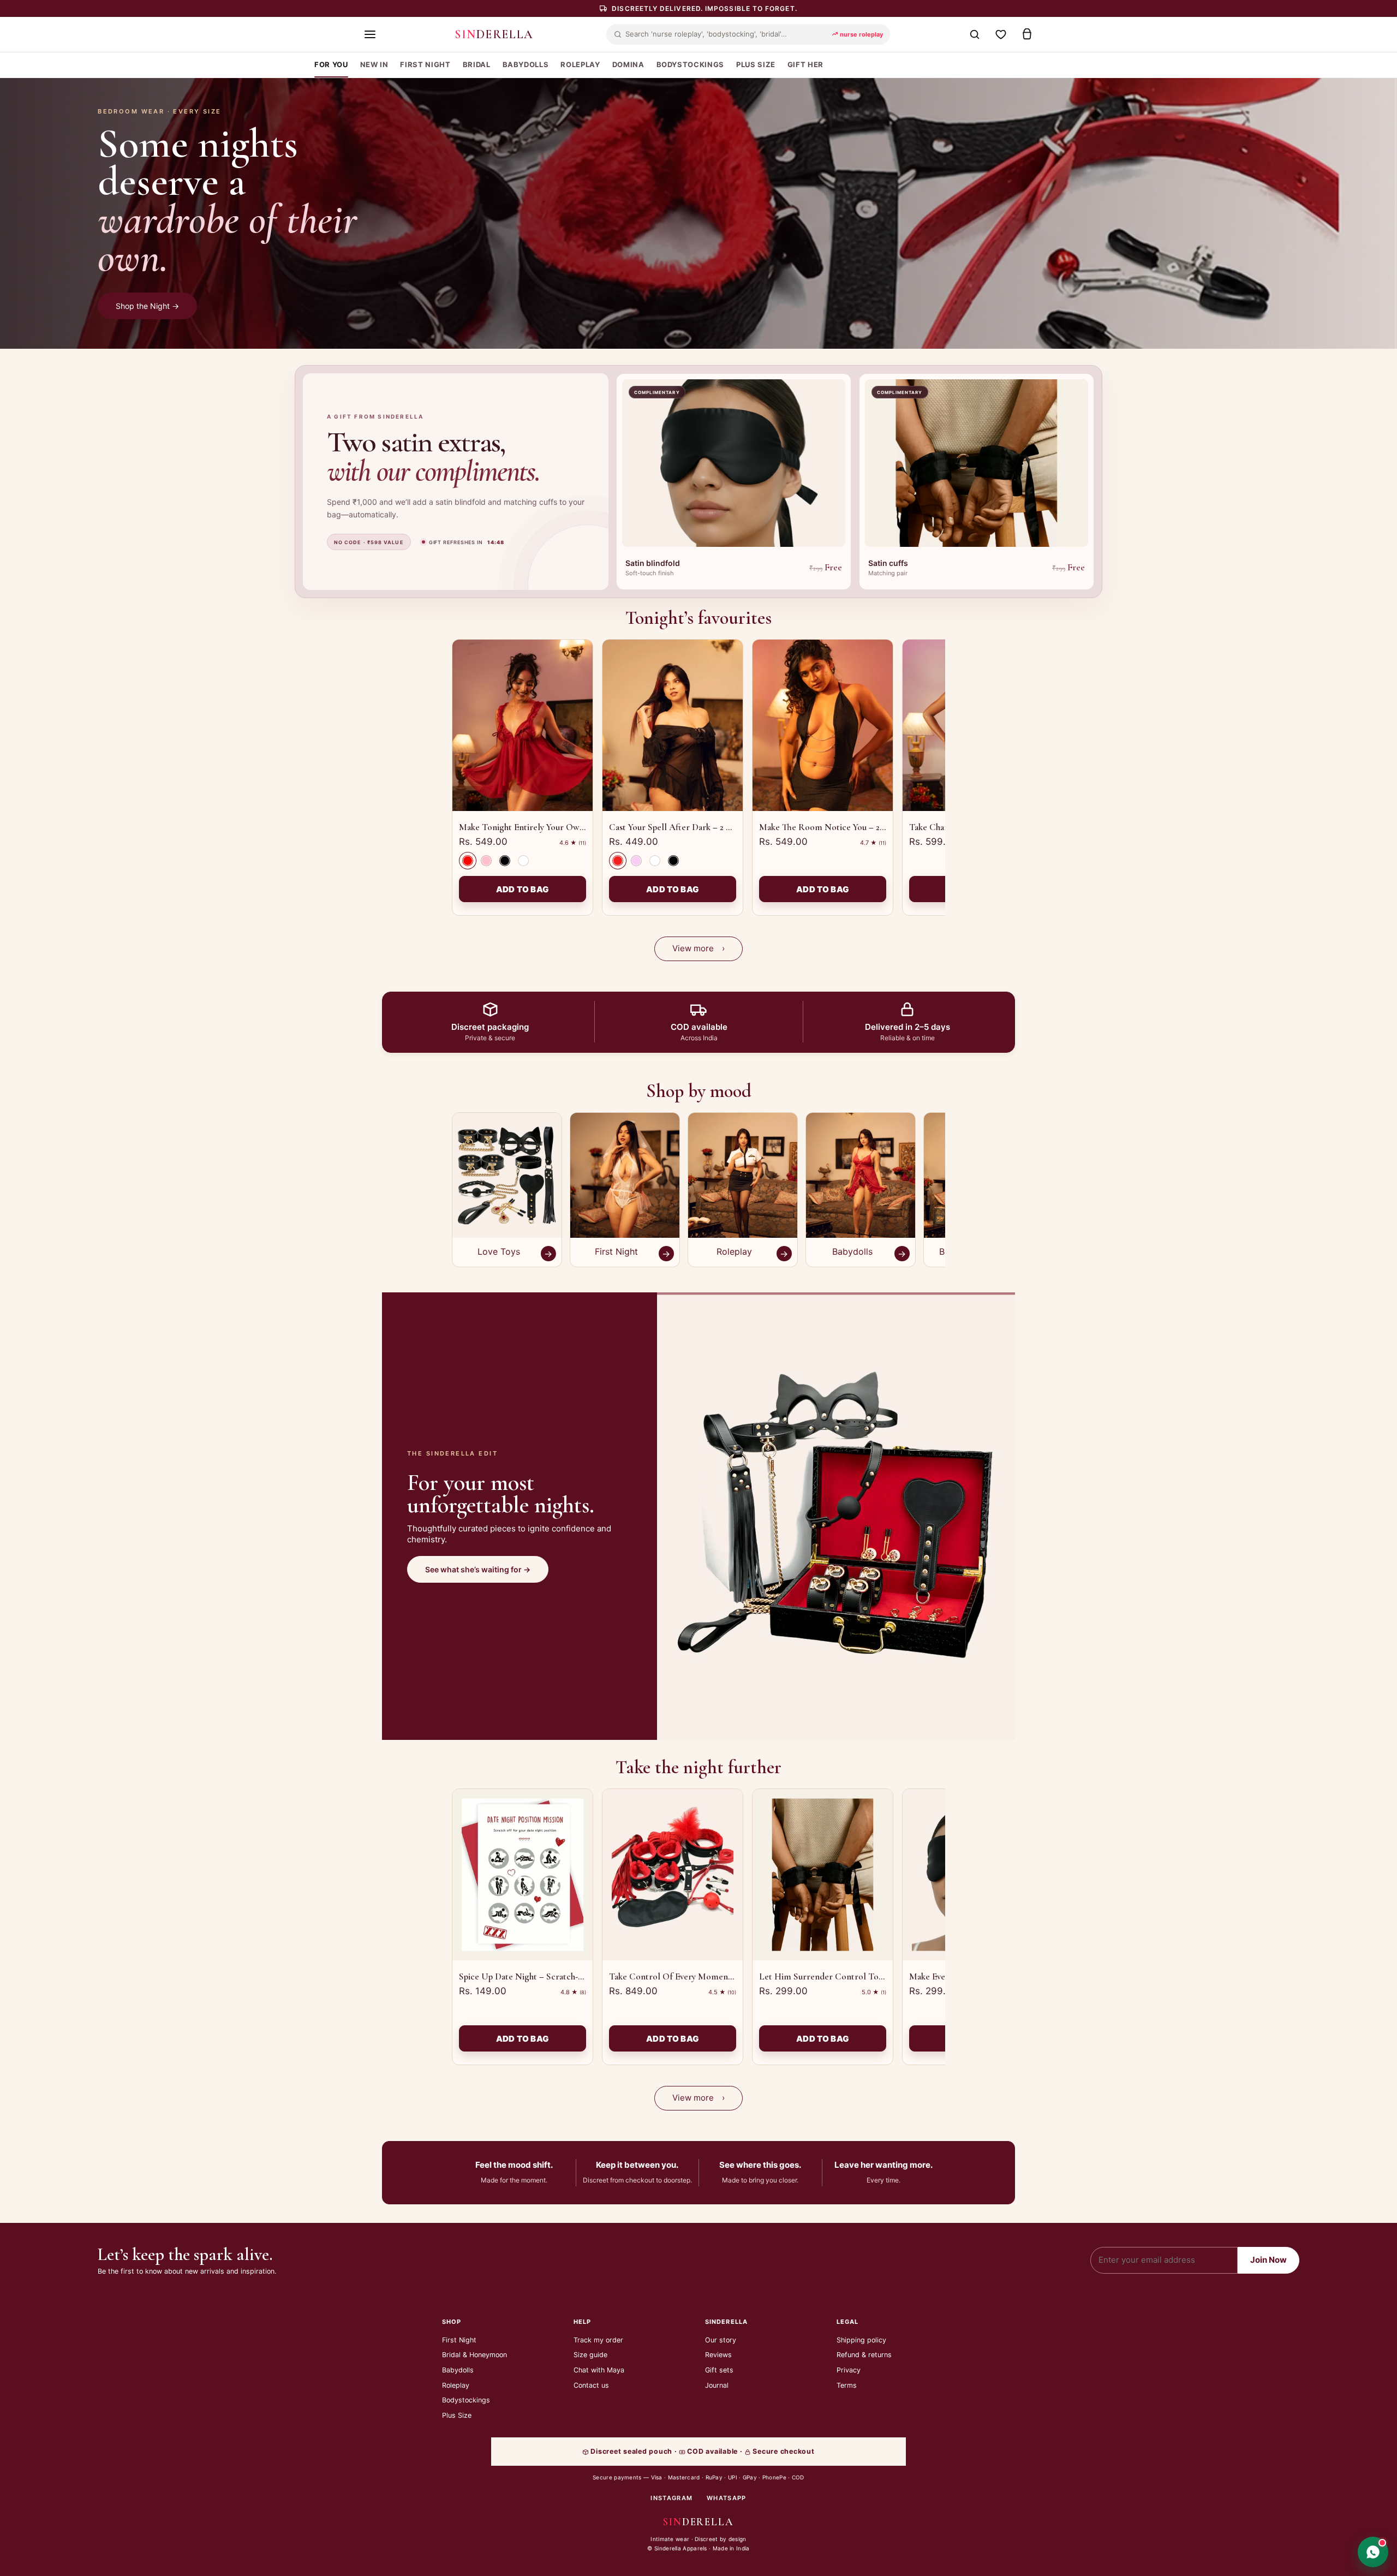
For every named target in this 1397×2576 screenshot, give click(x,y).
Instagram (671, 2498)
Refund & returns (864, 2355)
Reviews (718, 2355)
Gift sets (719, 2370)
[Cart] (1027, 34)
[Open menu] (370, 34)
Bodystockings (466, 2400)
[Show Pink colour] (486, 861)
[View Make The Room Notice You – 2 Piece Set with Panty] (823, 725)
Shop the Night (147, 306)
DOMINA (628, 64)
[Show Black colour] (505, 861)
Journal (717, 2385)
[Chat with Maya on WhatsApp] (1373, 2552)
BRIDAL (477, 64)
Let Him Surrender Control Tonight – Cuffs (843, 1976)
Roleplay (456, 2385)
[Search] (975, 34)
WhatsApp (727, 2498)
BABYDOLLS (526, 64)
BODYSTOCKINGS (690, 64)
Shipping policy (861, 2340)
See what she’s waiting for (478, 1569)
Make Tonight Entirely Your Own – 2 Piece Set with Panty (568, 827)
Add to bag (523, 889)
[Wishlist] (1001, 34)
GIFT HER (805, 64)
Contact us (591, 2385)
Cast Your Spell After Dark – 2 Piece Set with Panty (706, 827)
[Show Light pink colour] (636, 861)
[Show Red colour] (468, 861)
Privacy (849, 2370)
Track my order (598, 2340)
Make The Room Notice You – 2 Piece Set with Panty (859, 827)
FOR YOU (331, 64)
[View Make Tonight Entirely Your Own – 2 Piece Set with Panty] (523, 725)
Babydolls (458, 2370)
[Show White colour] (523, 861)
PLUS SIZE (756, 64)
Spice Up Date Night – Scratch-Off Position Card (552, 1976)
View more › (698, 948)
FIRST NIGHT (425, 64)
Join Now (1268, 2260)
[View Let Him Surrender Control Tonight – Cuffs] (823, 1875)
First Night (459, 2340)
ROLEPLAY (580, 64)
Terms (847, 2385)
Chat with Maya (599, 2370)
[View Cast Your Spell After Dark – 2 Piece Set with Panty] (673, 725)
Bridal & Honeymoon (474, 2355)
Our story (721, 2340)
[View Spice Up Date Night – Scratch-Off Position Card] (523, 1875)
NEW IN (374, 64)
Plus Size (457, 2415)
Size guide (590, 2355)
